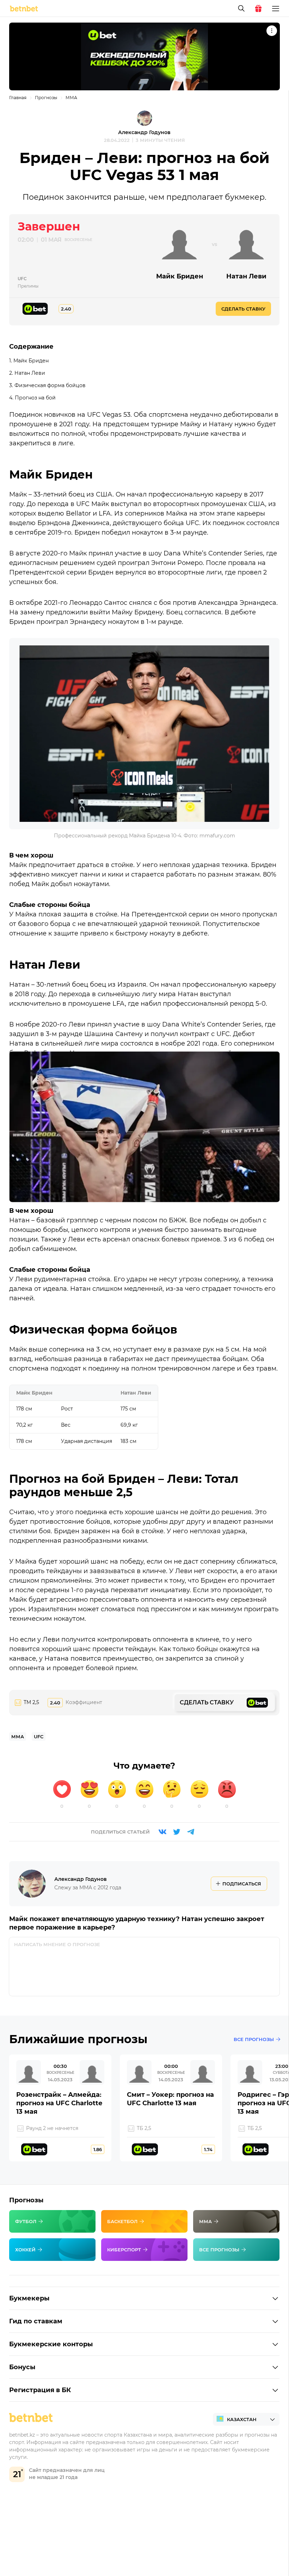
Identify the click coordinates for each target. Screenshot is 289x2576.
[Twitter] (177, 1832)
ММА (71, 98)
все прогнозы (254, 2039)
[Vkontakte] (162, 1832)
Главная (18, 98)
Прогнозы (46, 98)
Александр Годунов (144, 132)
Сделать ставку (243, 309)
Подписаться (242, 1884)
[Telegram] (191, 1832)
